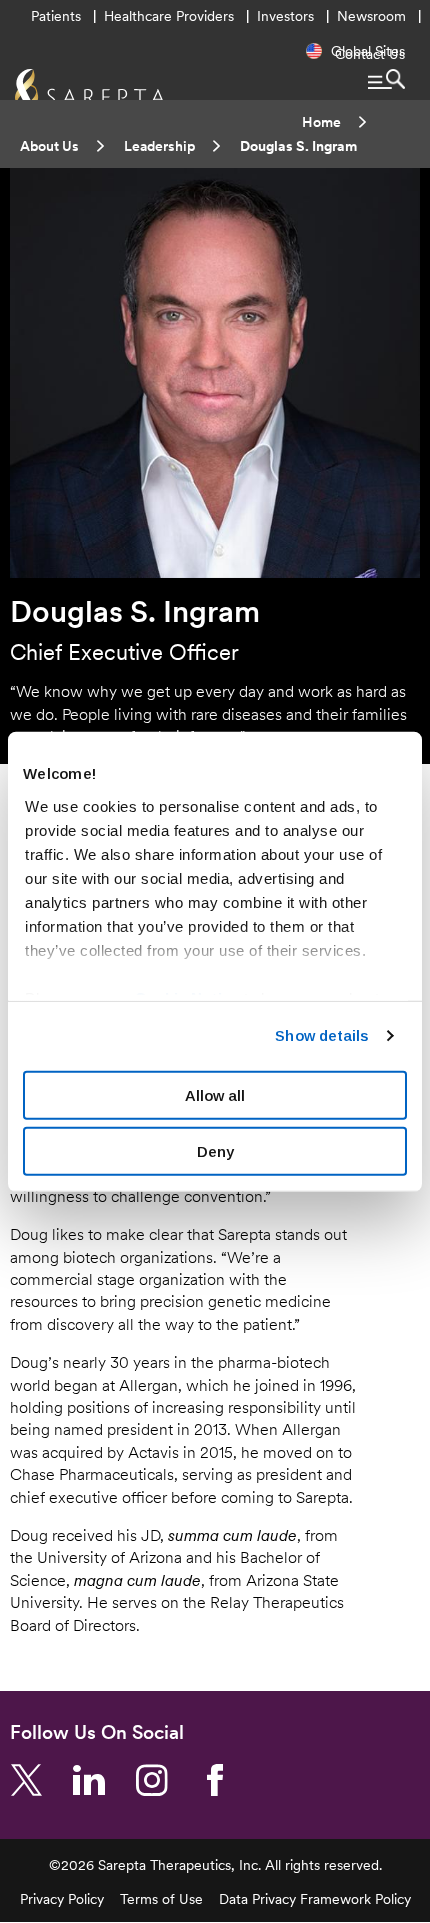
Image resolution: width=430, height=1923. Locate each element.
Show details (321, 1035)
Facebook (223, 1781)
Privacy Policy (62, 1899)
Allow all (215, 1094)
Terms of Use (161, 1899)
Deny (215, 1151)
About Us (49, 146)
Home (321, 122)
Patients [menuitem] (56, 16)
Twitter (34, 1781)
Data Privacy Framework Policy (315, 1899)
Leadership (159, 146)
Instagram (160, 1781)
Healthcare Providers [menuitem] (169, 16)
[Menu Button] (386, 79)
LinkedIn (97, 1781)
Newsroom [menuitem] (371, 16)
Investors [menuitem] (285, 16)
